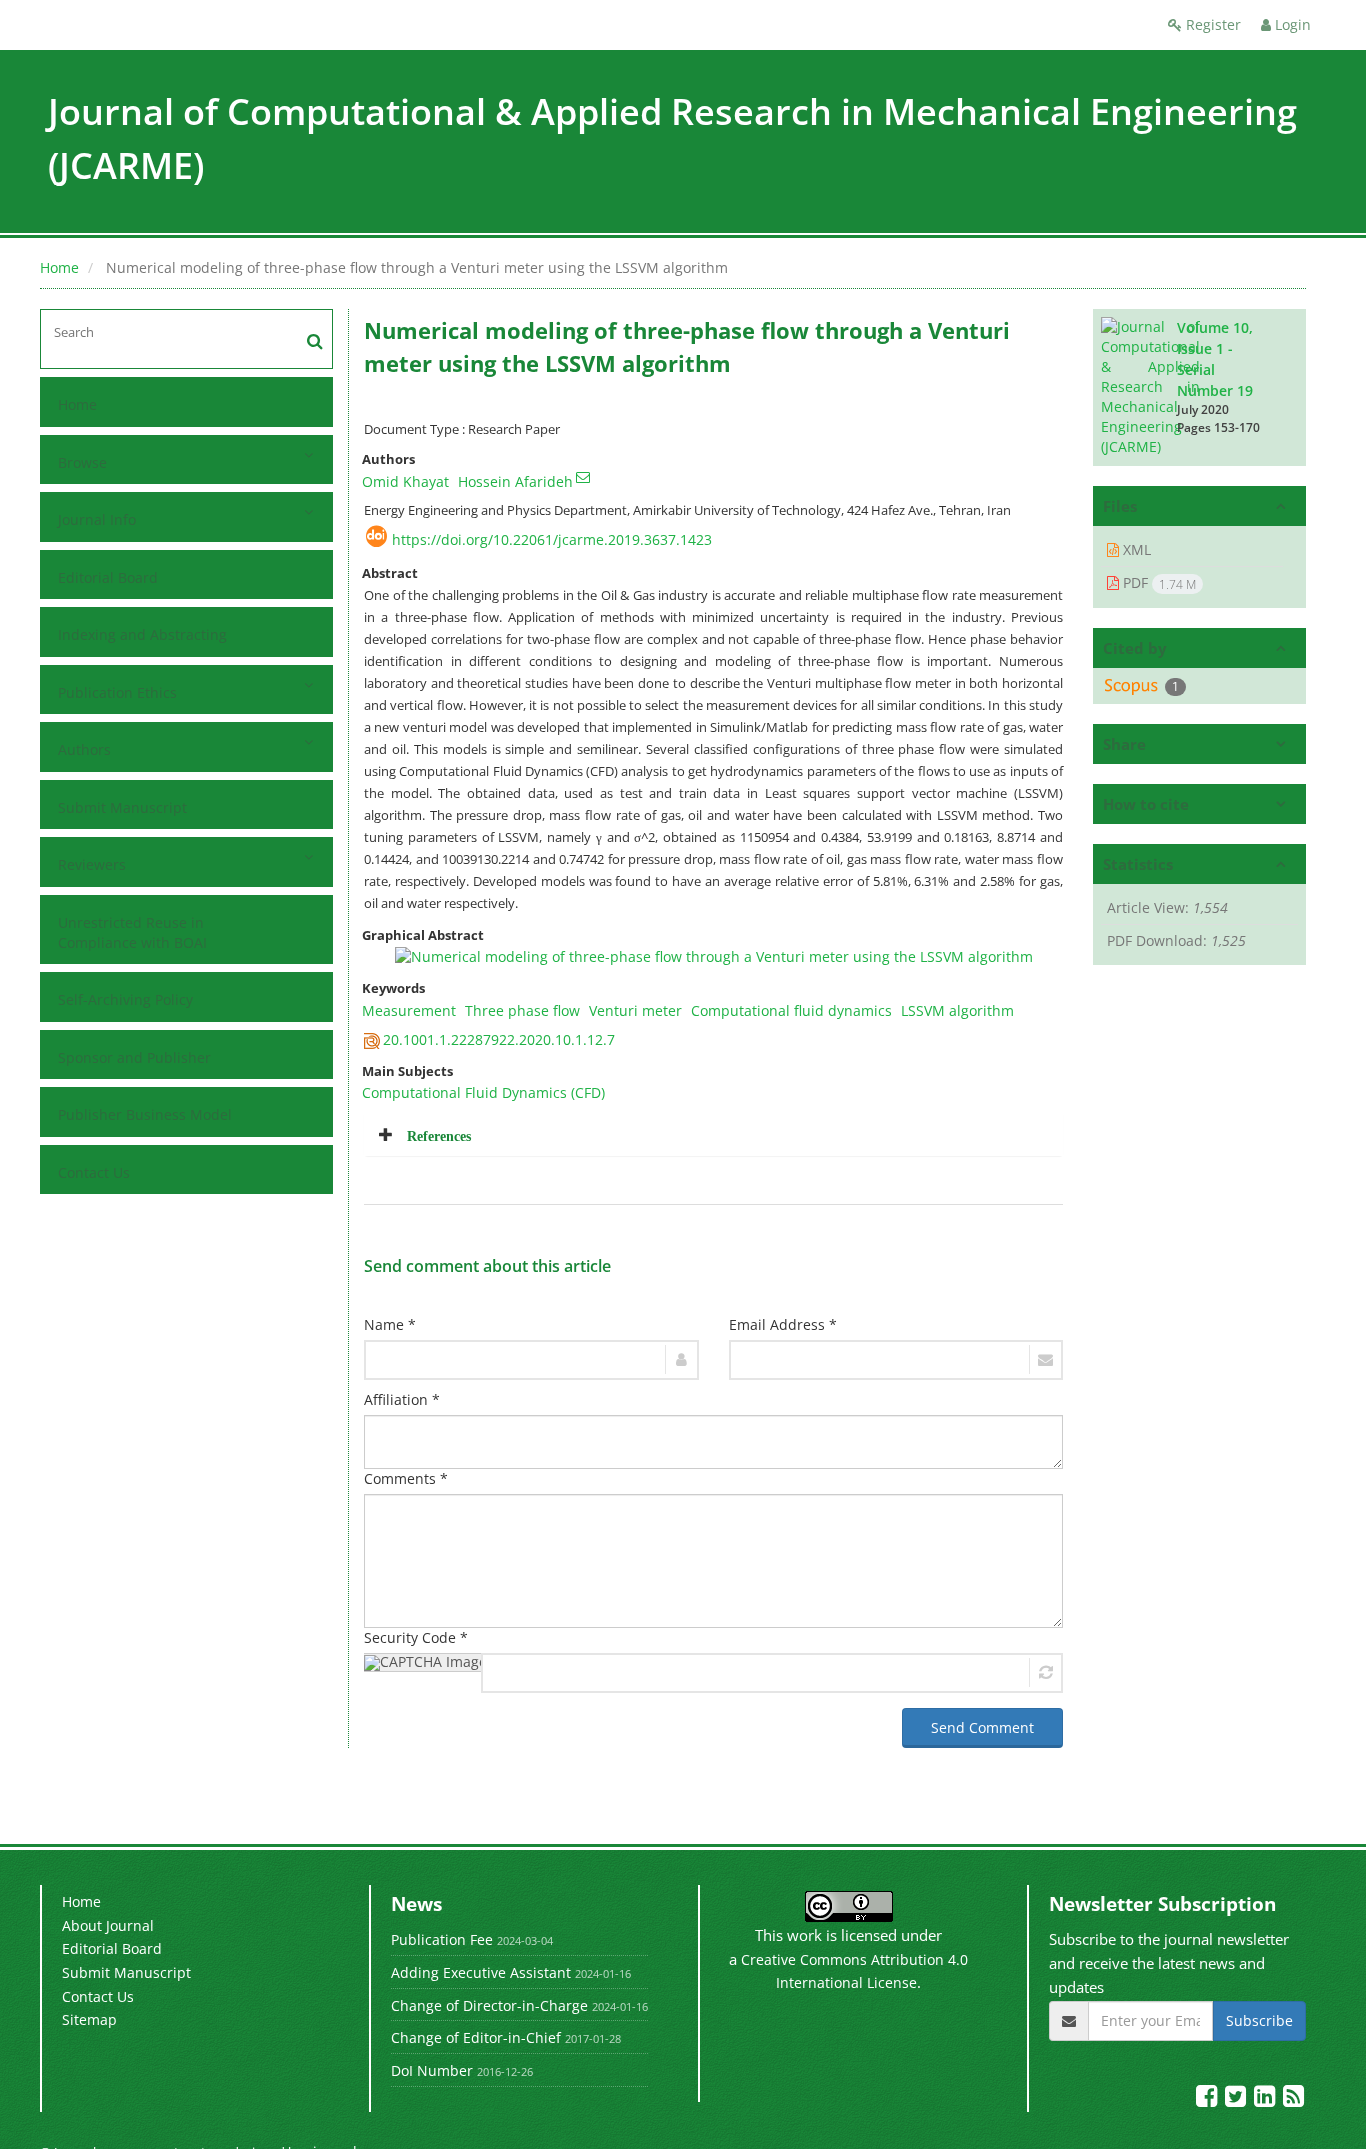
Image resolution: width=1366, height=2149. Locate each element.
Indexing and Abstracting (142, 634)
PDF (1157, 583)
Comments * (406, 1478)
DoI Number (432, 2070)
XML (1135, 549)
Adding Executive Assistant (481, 1972)
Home (59, 267)
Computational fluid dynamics (791, 1010)
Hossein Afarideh (515, 481)
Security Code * (416, 1637)
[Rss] (1293, 2099)
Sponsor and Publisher (134, 1057)
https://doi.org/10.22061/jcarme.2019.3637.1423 (552, 539)
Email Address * (783, 1324)
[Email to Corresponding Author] (583, 477)
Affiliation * (402, 1399)
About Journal (108, 1925)
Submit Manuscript (122, 807)
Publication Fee (442, 1939)
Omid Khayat (405, 481)
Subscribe (1259, 2020)
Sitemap (89, 2019)
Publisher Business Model (145, 1114)
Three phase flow (522, 1010)
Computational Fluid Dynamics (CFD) (483, 1092)
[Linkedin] (1266, 2099)
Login (1291, 24)
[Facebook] (1208, 2099)
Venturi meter (635, 1010)
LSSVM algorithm (957, 1010)
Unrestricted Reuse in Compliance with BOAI (132, 932)
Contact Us (94, 1172)
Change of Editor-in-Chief (476, 2037)
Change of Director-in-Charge (489, 2005)
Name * (390, 1324)
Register (1211, 24)
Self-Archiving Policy (125, 999)
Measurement (409, 1010)
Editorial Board (108, 577)
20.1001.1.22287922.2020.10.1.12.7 (499, 1039)
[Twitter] (1237, 2099)
